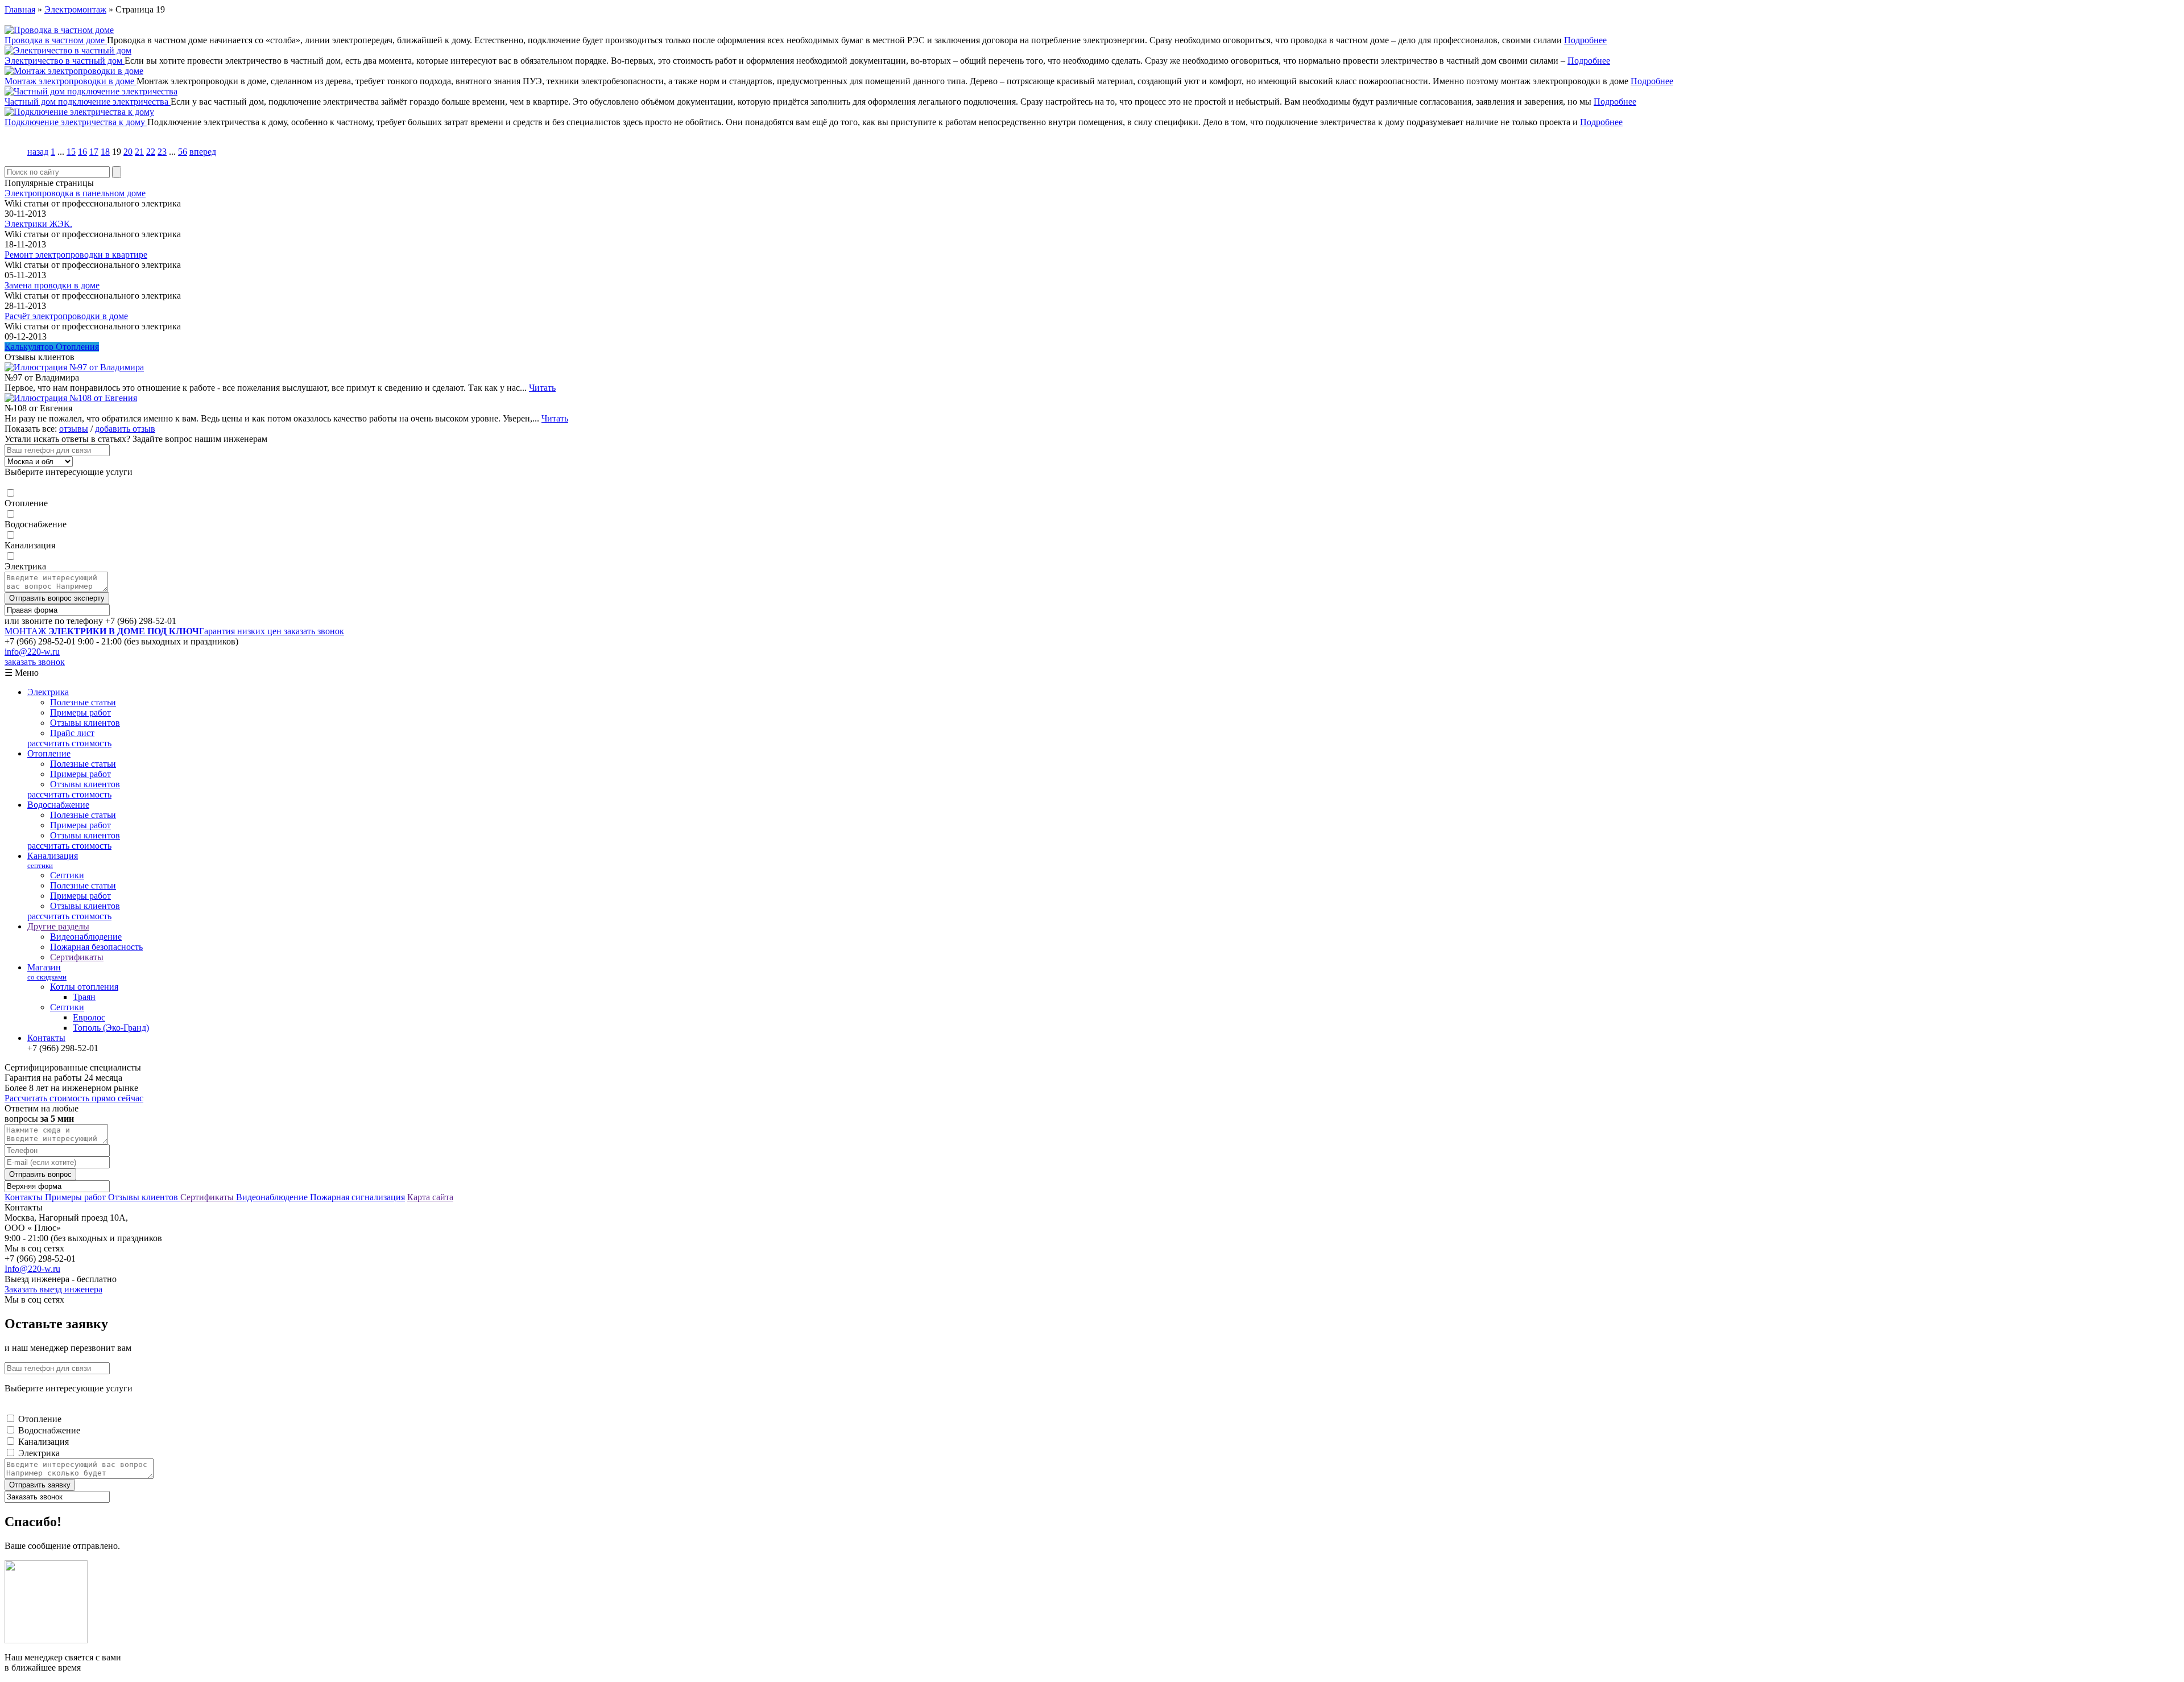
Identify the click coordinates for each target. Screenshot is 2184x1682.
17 (94, 152)
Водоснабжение (36, 524)
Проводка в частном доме (56, 40)
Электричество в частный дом (65, 61)
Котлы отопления (84, 987)
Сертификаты (77, 957)
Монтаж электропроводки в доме (71, 81)
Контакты (46, 1038)
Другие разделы (58, 926)
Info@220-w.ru (32, 1269)
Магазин (47, 972)
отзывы (74, 429)
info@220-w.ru (32, 652)
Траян (84, 997)
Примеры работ (80, 712)
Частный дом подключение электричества (88, 102)
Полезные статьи (83, 702)
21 (139, 152)
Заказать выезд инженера (53, 1289)
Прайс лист (72, 733)
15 (71, 152)
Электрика (25, 566)
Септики (67, 875)
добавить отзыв (125, 429)
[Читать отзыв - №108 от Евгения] (71, 398)
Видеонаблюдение (86, 937)
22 (151, 152)
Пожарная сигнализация (357, 1197)
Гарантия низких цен (144, 631)
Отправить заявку (40, 1485)
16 (82, 152)
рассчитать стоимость (69, 743)
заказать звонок (314, 631)
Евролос (89, 1017)
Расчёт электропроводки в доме (66, 316)
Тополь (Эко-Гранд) (111, 1028)
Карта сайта (430, 1197)
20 (128, 152)
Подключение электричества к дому (76, 122)
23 (162, 152)
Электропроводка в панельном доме (75, 193)
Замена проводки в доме (52, 285)
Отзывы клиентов (85, 723)
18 (105, 152)
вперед (203, 152)
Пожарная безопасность (96, 947)
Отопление (26, 503)
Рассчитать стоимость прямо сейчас (74, 1098)
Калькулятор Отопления (52, 347)
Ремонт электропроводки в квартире (76, 255)
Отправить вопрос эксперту (57, 598)
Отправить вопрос (40, 1174)
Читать (542, 388)
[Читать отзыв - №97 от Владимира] (74, 367)
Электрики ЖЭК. (38, 224)
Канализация (30, 545)
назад (38, 152)
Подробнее (1585, 40)
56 (183, 152)
